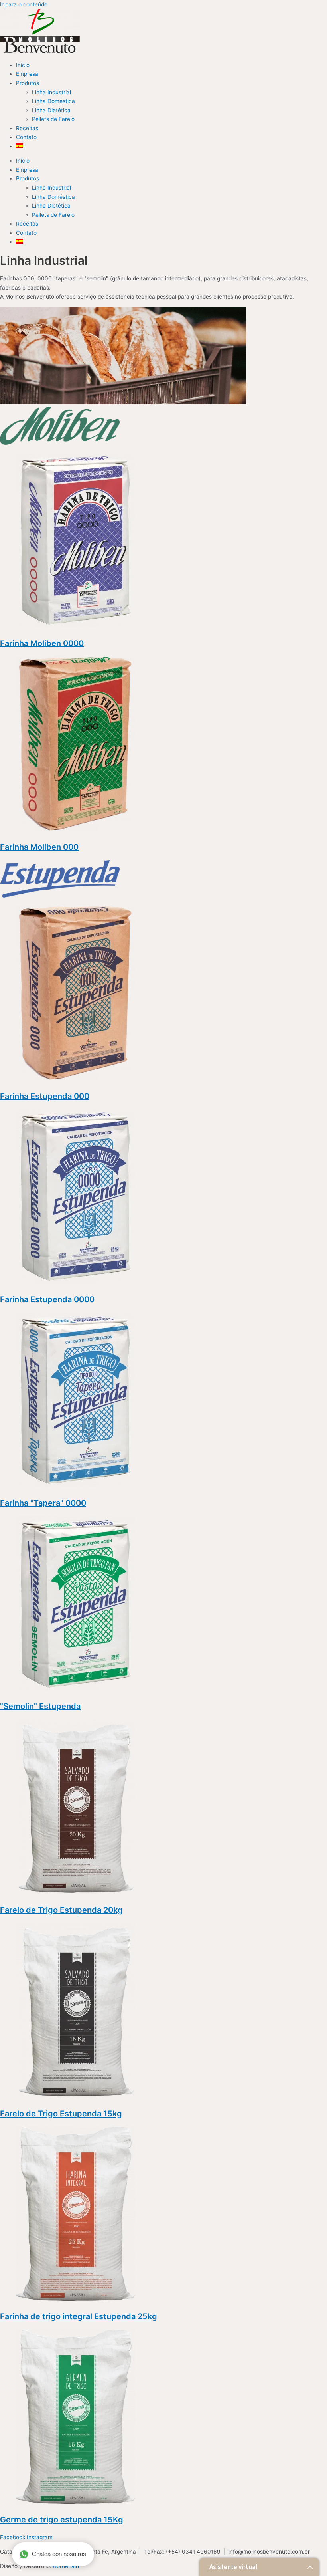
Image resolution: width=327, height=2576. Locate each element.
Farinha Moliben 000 (39, 847)
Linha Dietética (51, 110)
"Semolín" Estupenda (40, 1706)
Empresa (27, 74)
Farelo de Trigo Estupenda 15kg (61, 2114)
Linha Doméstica (53, 101)
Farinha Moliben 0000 (42, 643)
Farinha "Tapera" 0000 (43, 1503)
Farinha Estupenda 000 (45, 1096)
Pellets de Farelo (53, 119)
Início (23, 65)
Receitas (27, 128)
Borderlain (66, 2566)
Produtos (28, 83)
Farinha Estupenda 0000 (47, 1299)
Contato (26, 137)
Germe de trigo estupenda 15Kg (62, 2520)
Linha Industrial (51, 92)
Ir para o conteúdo (24, 4)
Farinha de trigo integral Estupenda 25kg (79, 2316)
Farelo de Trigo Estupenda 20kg (61, 1910)
